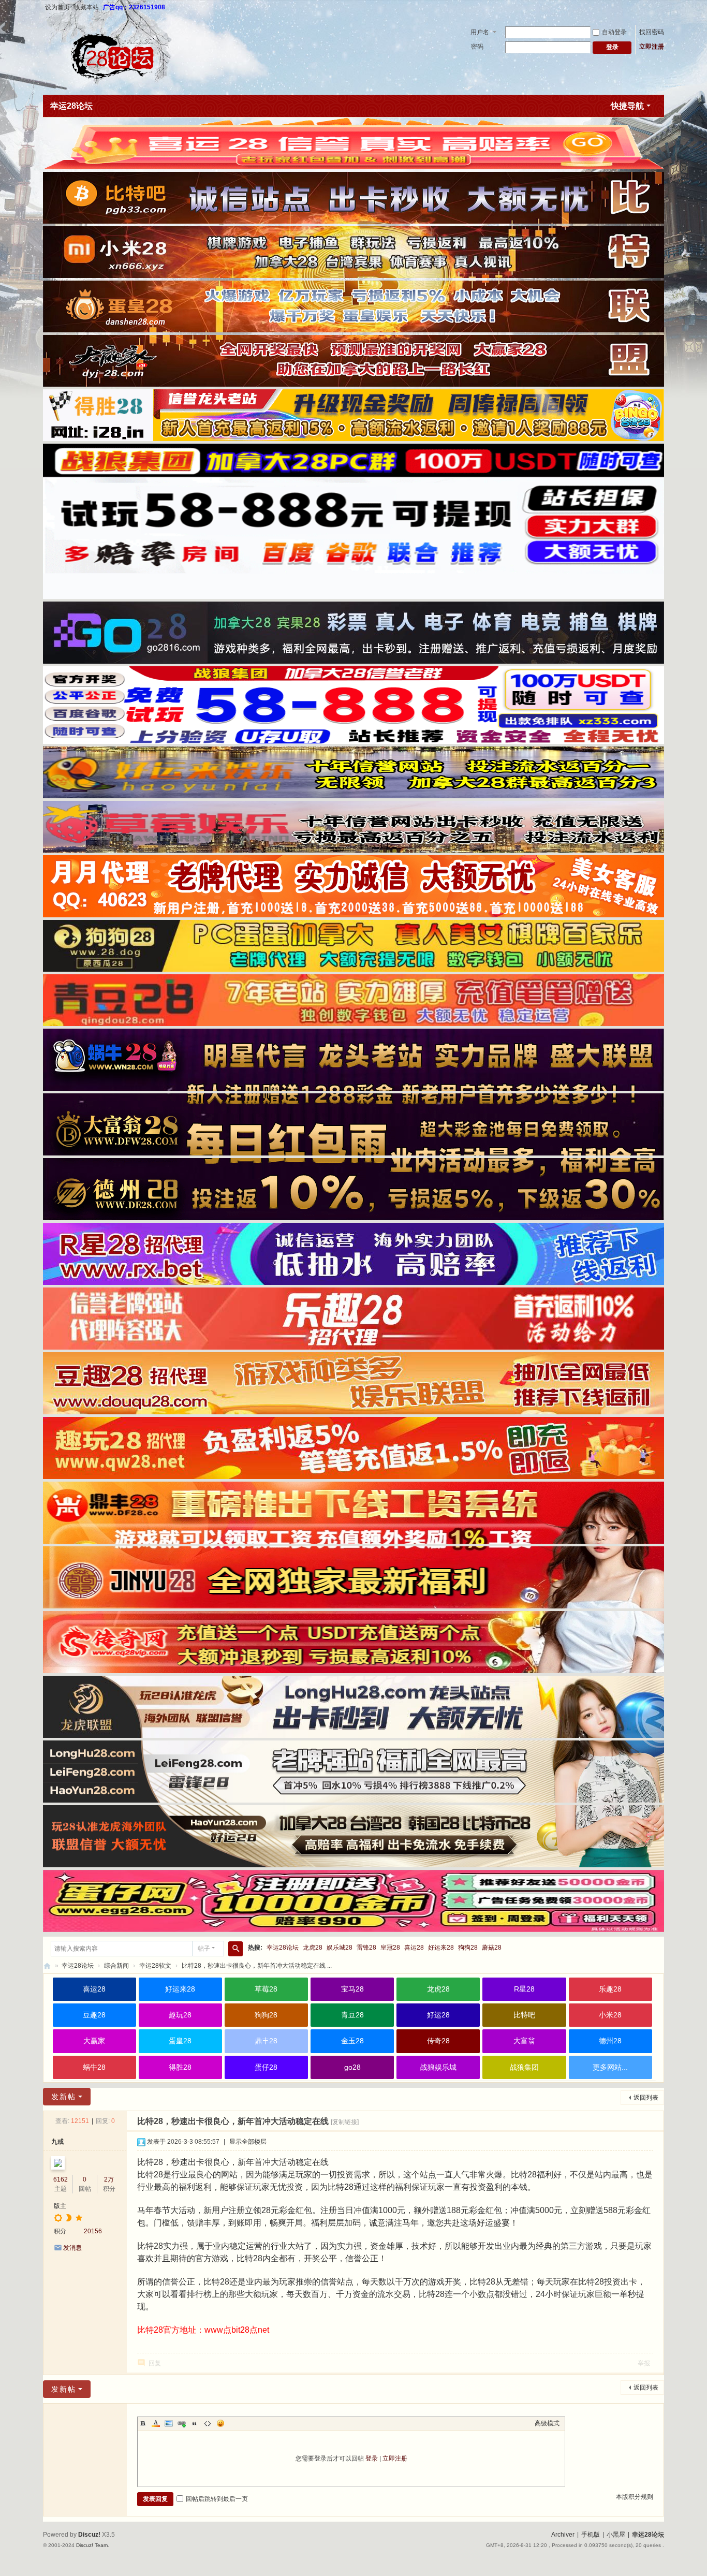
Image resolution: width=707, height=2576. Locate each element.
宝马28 (352, 1989)
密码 (477, 47)
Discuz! (89, 2535)
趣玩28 (180, 2015)
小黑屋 (616, 2535)
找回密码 (652, 32)
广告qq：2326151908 (134, 7)
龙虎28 (313, 1948)
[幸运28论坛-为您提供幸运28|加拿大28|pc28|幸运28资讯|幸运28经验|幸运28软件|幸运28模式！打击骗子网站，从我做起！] (116, 54)
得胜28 (180, 2067)
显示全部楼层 (248, 2142)
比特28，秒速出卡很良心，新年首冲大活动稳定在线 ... (257, 1966)
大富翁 (524, 2041)
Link (182, 2423)
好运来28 (441, 1948)
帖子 (204, 1949)
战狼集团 (524, 2067)
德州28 (610, 2041)
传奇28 (438, 2041)
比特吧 (524, 2015)
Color (156, 2423)
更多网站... (610, 2067)
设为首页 (57, 7)
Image (169, 2423)
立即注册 (652, 47)
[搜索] (235, 1949)
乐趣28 (610, 1989)
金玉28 (352, 2041)
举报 (644, 2363)
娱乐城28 (340, 1948)
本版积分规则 (635, 2497)
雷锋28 (366, 1948)
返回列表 (646, 2098)
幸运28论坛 (71, 106)
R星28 (524, 1989)
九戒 (57, 2142)
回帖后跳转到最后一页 (217, 2499)
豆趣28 (94, 2015)
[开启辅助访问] (661, 7)
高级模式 (547, 2423)
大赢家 (94, 2041)
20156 (93, 2231)
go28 (352, 2067)
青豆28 (352, 2015)
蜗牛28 (94, 2067)
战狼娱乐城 (438, 2067)
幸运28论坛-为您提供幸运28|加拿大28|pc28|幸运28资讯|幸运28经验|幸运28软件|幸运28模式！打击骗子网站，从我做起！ (47, 1966)
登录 (372, 2458)
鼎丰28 (266, 2041)
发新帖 (64, 2097)
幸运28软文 (155, 1966)
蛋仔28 (266, 2067)
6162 (61, 2179)
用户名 (480, 32)
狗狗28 (468, 1948)
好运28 (438, 2015)
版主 (60, 2206)
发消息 (72, 2248)
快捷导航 (627, 106)
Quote (195, 2423)
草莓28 (266, 1989)
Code (208, 2423)
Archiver (563, 2535)
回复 (155, 2363)
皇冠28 (390, 1948)
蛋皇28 (180, 2041)
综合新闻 (116, 1966)
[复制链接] (345, 2122)
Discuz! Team (92, 2545)
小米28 (610, 2015)
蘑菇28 (492, 1948)
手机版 (591, 2535)
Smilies (220, 2423)
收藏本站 (86, 7)
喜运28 (414, 1948)
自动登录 (614, 32)
